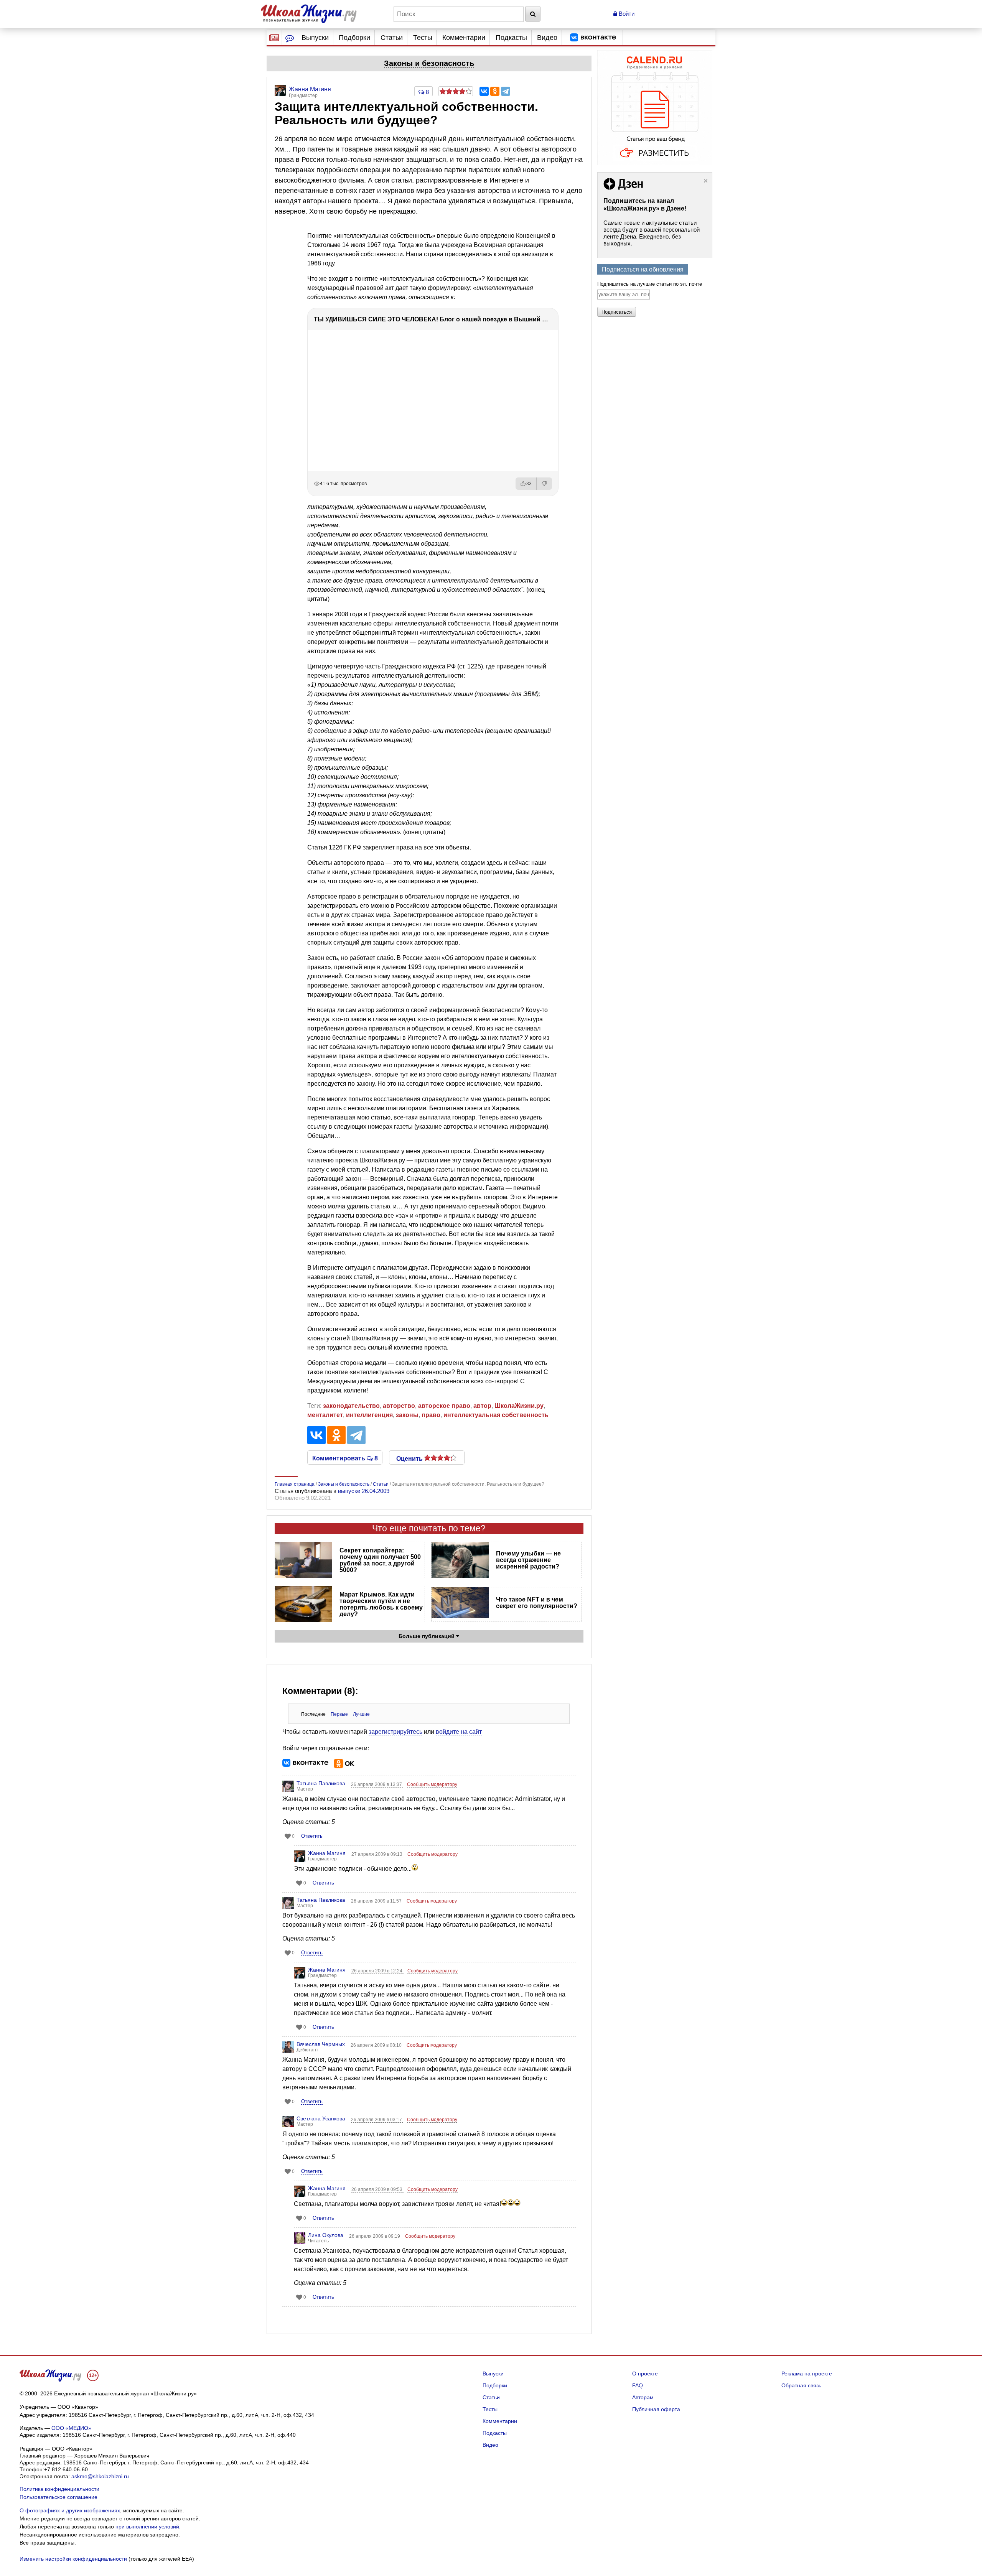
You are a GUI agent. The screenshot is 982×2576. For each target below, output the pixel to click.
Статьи (392, 38)
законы (407, 1415)
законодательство (351, 1406)
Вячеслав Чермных (321, 2044)
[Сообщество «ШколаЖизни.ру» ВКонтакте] (593, 38)
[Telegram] (506, 91)
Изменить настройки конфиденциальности (73, 2559)
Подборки (354, 38)
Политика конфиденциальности (59, 2489)
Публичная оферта (656, 2409)
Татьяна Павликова (321, 1783)
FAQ (638, 2385)
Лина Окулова (326, 2235)
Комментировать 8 (345, 1458)
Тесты (423, 38)
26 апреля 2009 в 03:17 (377, 2120)
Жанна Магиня (327, 1853)
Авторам (643, 2397)
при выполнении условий (147, 2527)
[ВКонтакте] (484, 91)
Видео (547, 38)
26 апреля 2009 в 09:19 (375, 2236)
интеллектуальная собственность (496, 1415)
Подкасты (511, 38)
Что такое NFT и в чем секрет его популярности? (537, 1603)
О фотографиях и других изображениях (70, 2510)
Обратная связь (801, 2385)
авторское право (444, 1406)
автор (482, 1406)
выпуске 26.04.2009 (364, 1491)
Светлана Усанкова (321, 2118)
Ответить (312, 1836)
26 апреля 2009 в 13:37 (377, 1784)
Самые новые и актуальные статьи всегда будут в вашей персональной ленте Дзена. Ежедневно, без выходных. (652, 233)
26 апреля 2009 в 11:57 (377, 1901)
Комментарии (464, 38)
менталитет (325, 1415)
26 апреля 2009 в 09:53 (377, 2189)
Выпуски (315, 38)
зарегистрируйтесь (395, 1732)
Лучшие (361, 1714)
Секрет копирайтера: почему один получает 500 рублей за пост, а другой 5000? (380, 1560)
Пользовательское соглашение (58, 2497)
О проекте (645, 2374)
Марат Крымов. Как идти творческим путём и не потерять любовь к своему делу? (381, 1604)
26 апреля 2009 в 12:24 (377, 1971)
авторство (399, 1406)
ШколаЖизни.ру (519, 1406)
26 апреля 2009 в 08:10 (377, 2045)
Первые (339, 1714)
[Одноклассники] (495, 91)
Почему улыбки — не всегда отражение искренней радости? (528, 1560)
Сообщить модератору (432, 1784)
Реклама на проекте (807, 2374)
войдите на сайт (459, 1732)
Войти (626, 14)
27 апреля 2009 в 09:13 (377, 1854)
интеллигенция (369, 1415)
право (431, 1415)
